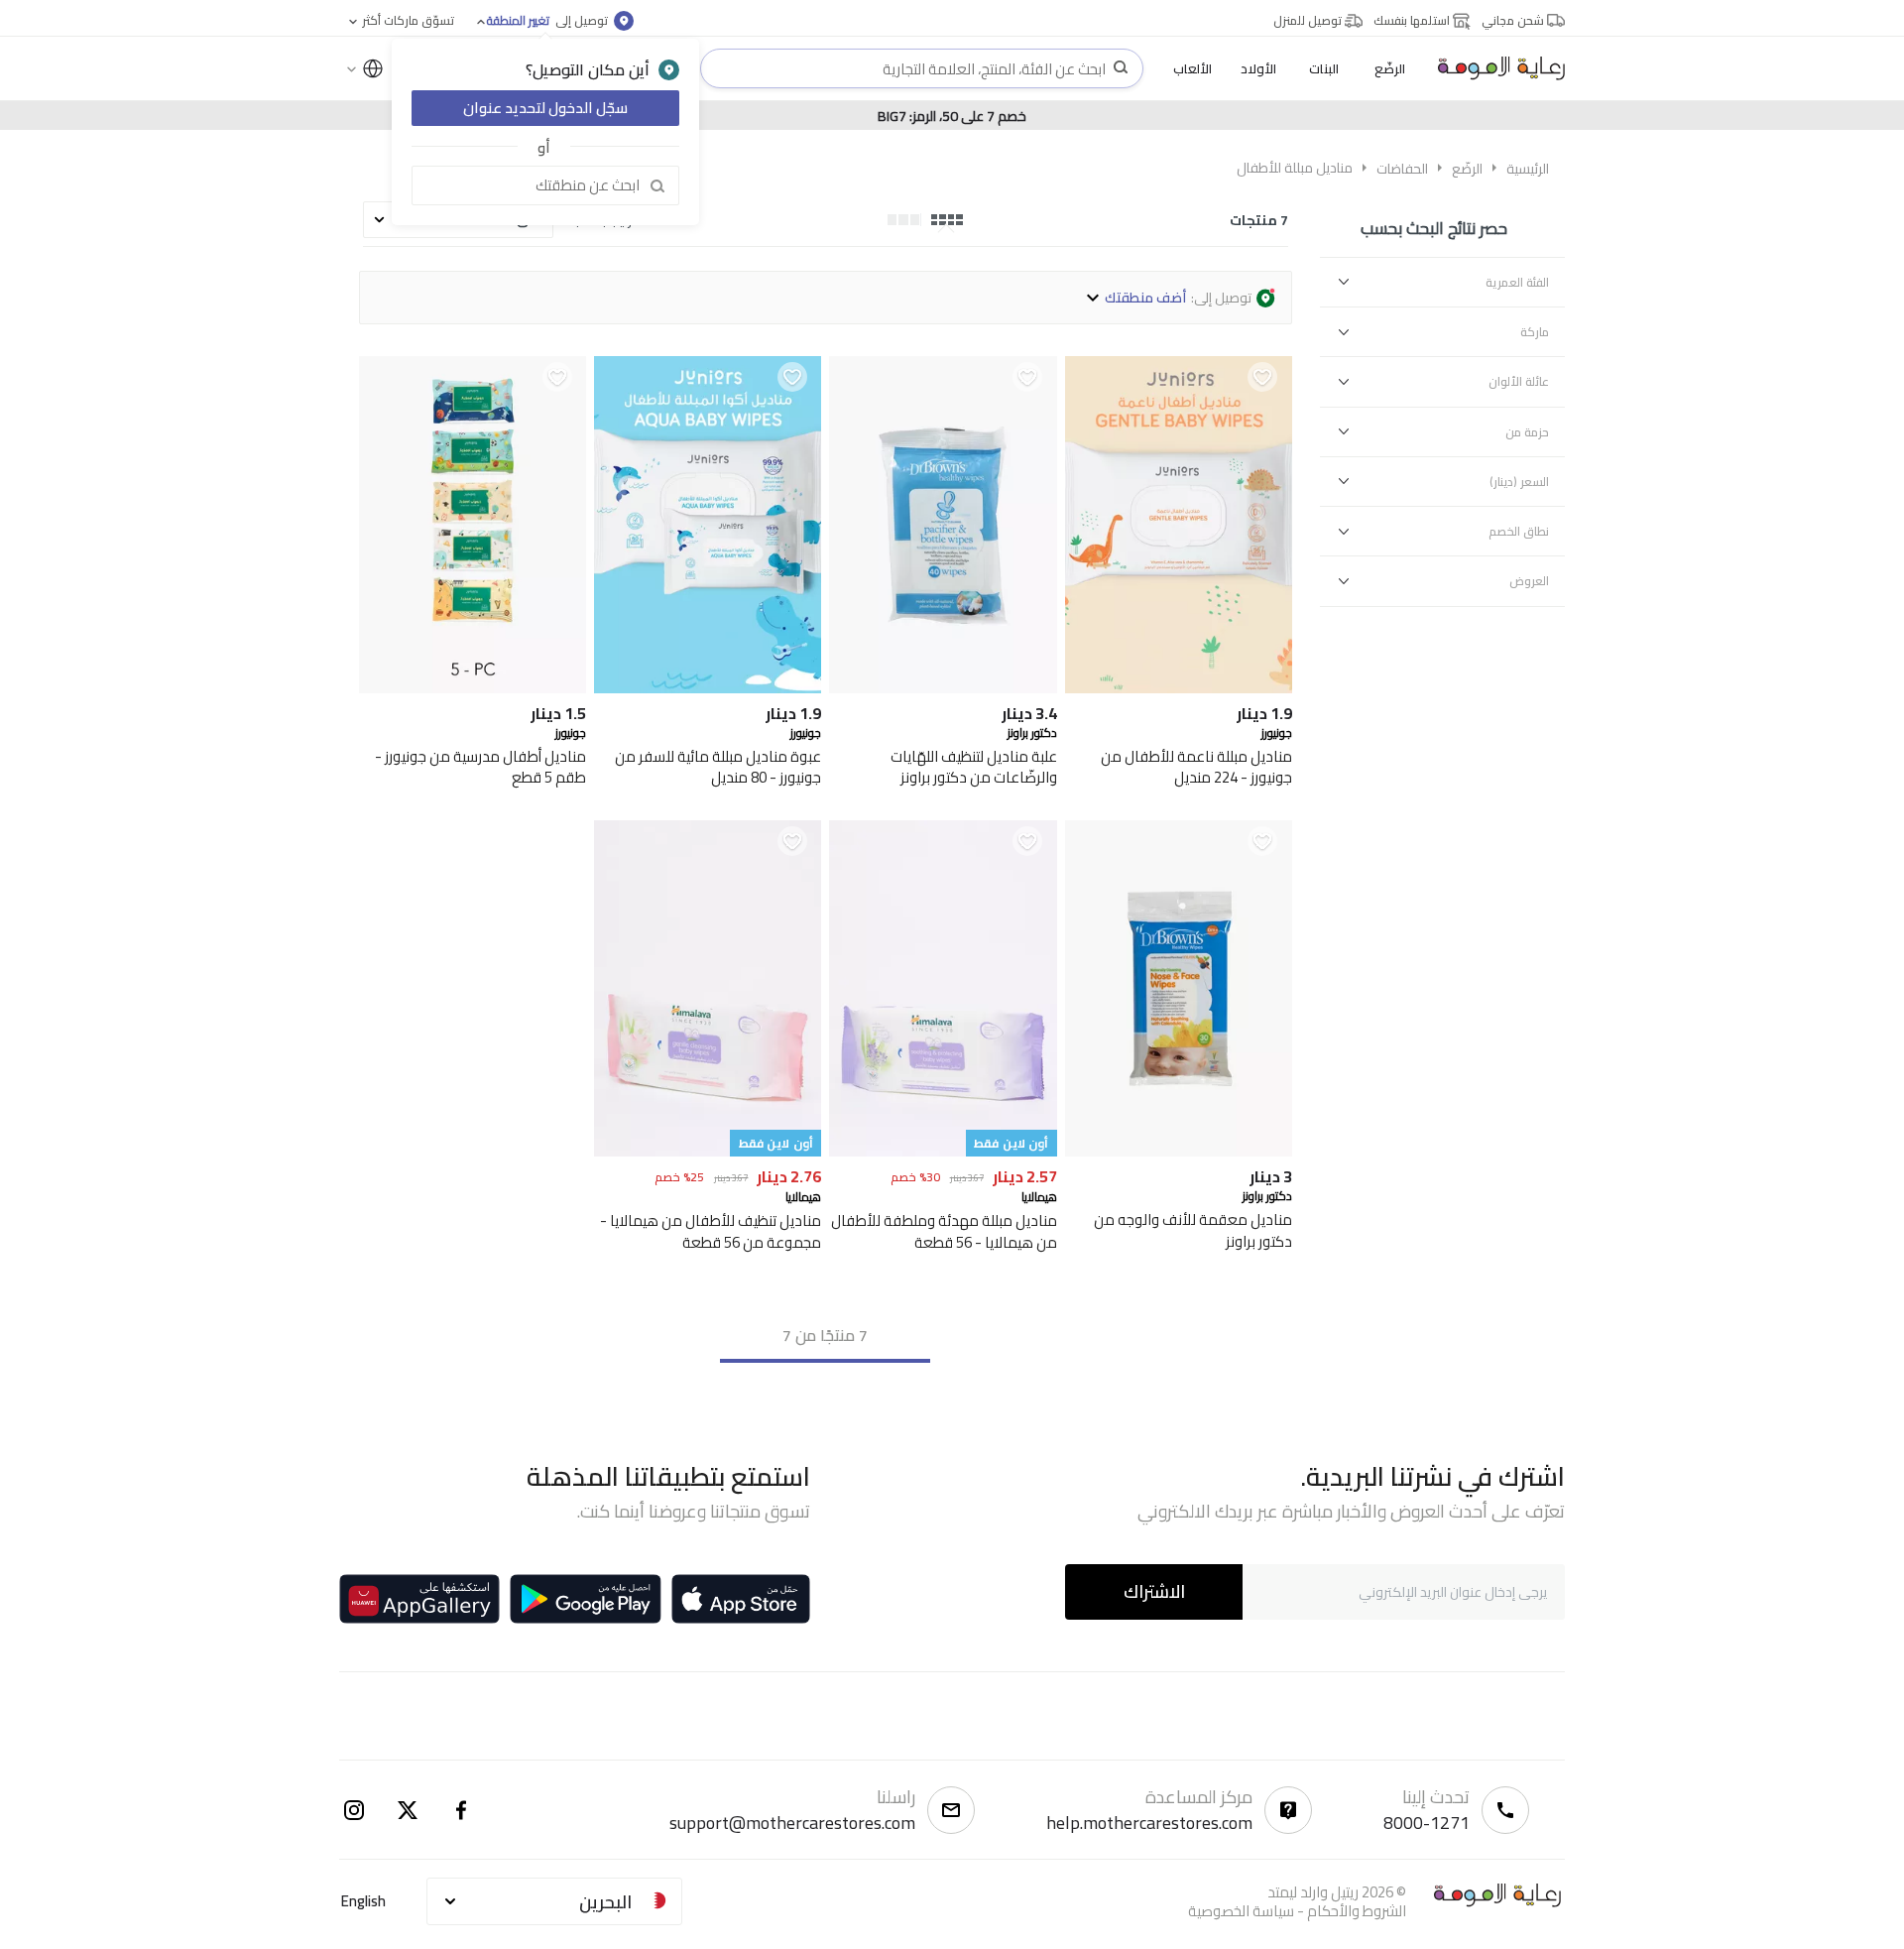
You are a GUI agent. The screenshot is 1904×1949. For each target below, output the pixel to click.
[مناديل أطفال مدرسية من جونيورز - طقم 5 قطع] (473, 688)
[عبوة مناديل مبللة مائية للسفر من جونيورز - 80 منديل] (708, 688)
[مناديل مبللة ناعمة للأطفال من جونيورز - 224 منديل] (1179, 688)
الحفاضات (1402, 169)
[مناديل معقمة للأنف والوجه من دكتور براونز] (1179, 1151)
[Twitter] (408, 1810)
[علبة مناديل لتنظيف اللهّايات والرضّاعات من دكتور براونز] (943, 688)
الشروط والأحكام (1357, 1911)
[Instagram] (354, 1810)
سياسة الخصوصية (1241, 1911)
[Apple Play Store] (741, 1599)
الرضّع (1467, 169)
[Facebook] (461, 1810)
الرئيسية (1528, 169)
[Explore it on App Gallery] (419, 1599)
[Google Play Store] (586, 1599)
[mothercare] (1493, 68)
